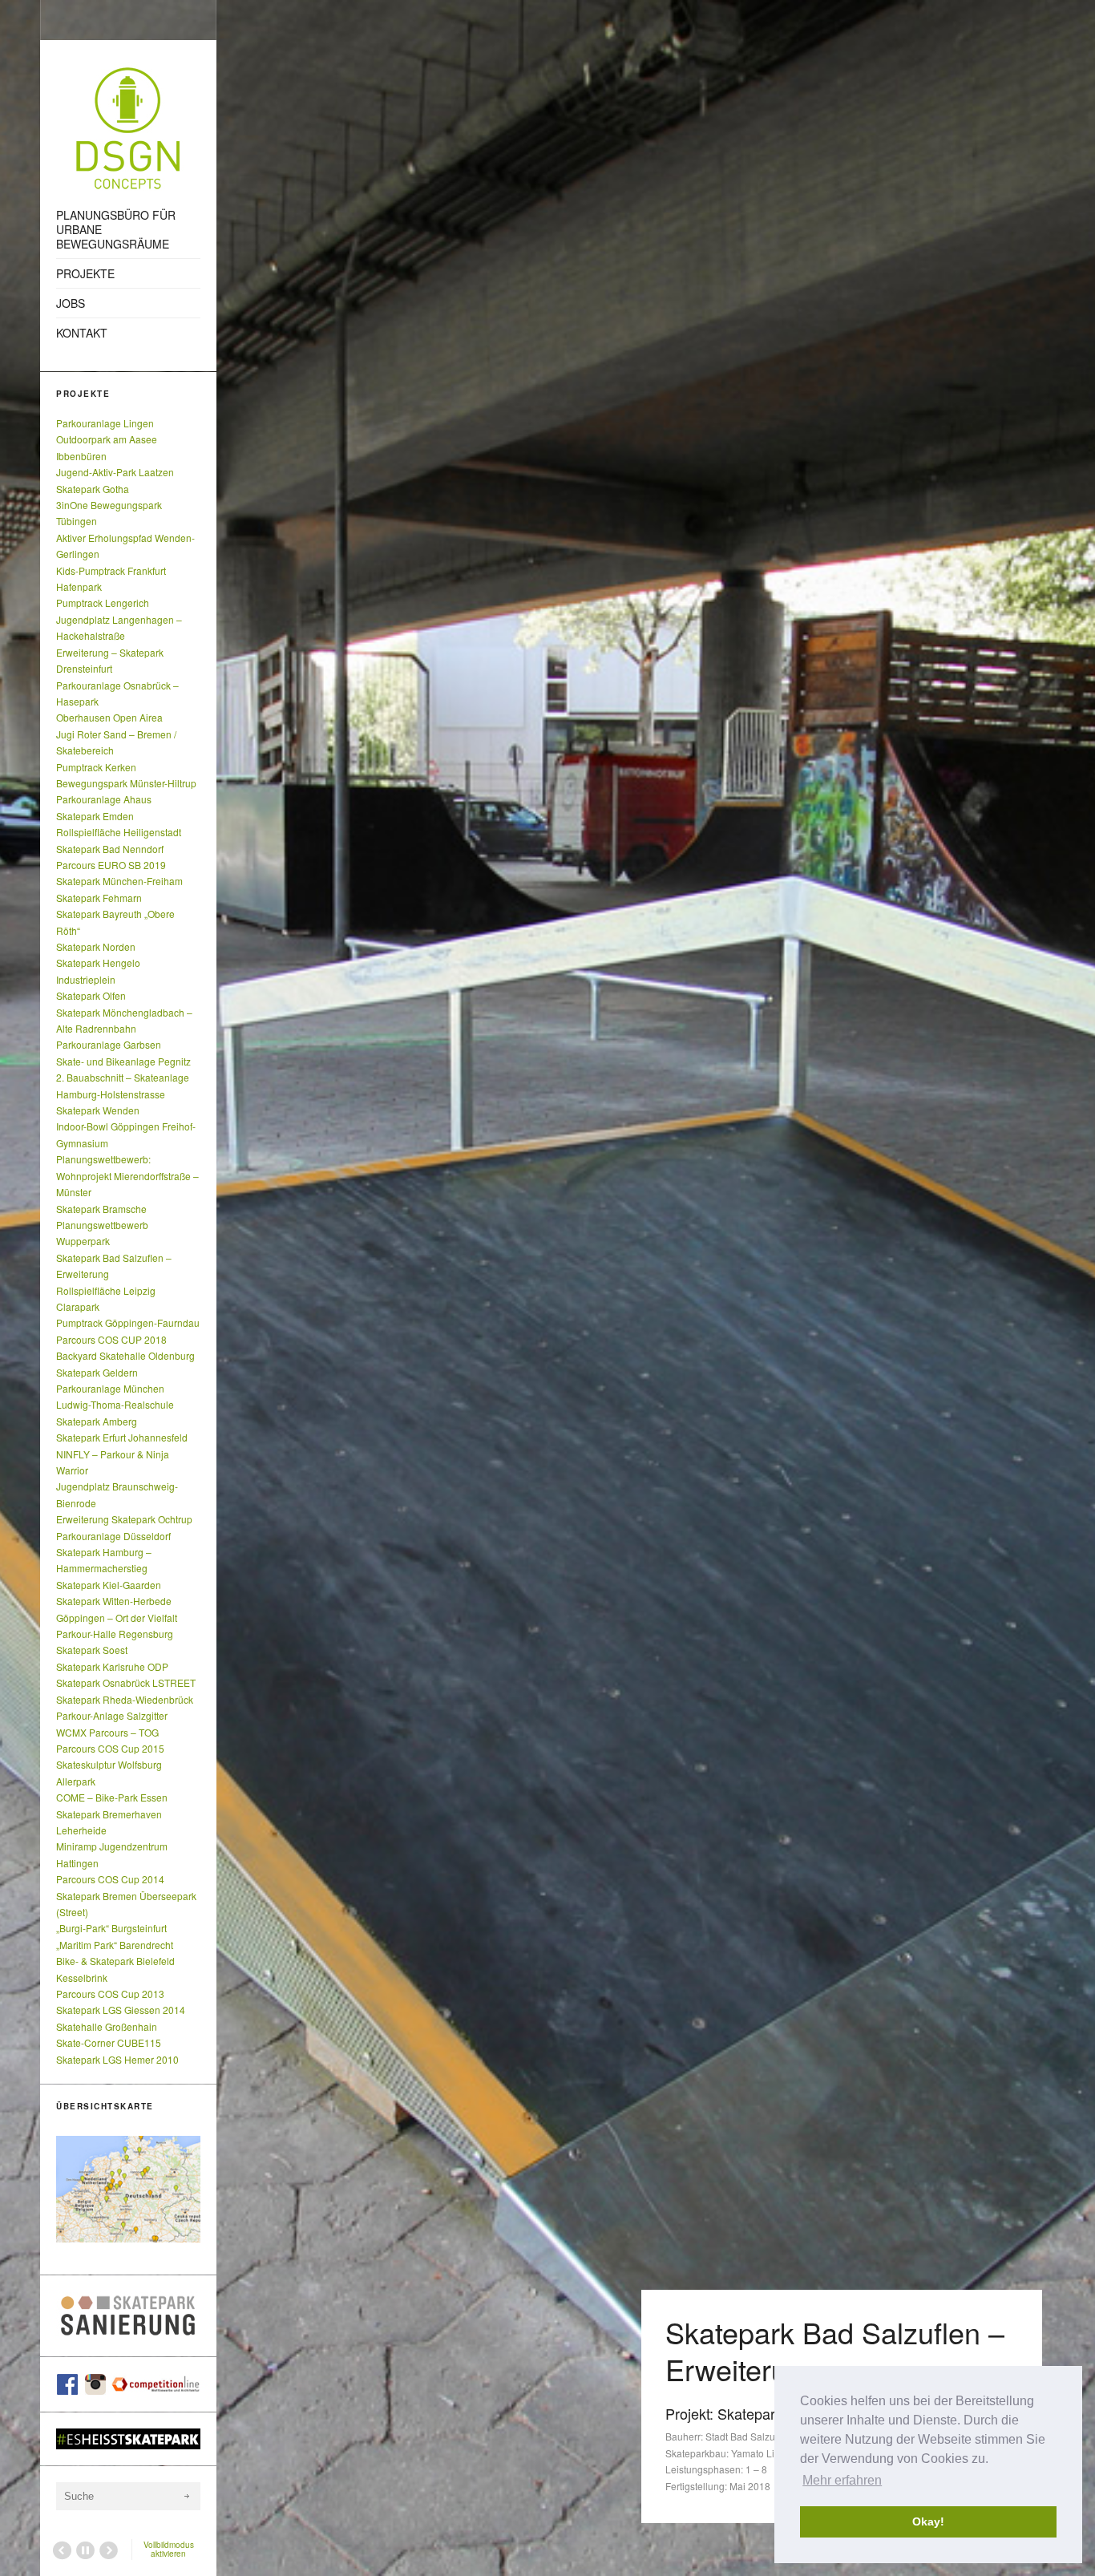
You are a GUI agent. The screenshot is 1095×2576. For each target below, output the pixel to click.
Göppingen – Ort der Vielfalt (117, 1618)
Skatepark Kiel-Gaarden (109, 1585)
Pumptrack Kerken (96, 767)
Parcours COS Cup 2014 (110, 1879)
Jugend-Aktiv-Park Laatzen (115, 472)
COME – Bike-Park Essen (112, 1797)
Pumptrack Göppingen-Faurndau (128, 1322)
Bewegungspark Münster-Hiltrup (126, 783)
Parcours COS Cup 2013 (110, 1994)
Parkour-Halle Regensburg (115, 1634)
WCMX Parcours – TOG (107, 1732)
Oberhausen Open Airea (109, 717)
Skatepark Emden (95, 816)
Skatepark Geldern (97, 1372)
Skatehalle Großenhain (107, 2026)
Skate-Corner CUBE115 (109, 2042)
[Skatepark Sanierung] (128, 2316)
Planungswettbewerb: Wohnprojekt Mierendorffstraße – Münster (127, 1175)
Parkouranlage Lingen (105, 423)
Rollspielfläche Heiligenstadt (119, 832)
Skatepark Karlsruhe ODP (112, 1666)
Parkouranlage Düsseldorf (113, 1536)
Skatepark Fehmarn (99, 898)
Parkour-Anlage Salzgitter (112, 1715)
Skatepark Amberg (97, 1421)
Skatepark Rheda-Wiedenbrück (125, 1699)
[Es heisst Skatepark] (128, 2439)
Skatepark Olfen (91, 995)
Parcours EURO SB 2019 (111, 865)
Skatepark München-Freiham (119, 881)
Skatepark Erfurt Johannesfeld (122, 1437)
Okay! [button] (928, 2521)
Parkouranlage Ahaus (104, 799)
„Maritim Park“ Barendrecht (115, 1945)
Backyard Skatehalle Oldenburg (125, 1355)
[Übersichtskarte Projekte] (128, 2189)
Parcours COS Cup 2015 (110, 1748)
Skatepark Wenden (98, 1110)
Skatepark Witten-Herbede (114, 1601)
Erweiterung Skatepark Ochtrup (124, 1519)
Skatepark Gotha (93, 489)
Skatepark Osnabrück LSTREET (126, 1682)
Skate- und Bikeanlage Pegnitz (123, 1061)
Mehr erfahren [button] (842, 2480)
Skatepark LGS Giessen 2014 (121, 2010)
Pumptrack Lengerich (103, 603)
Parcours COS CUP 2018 (111, 1339)
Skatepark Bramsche (101, 1209)
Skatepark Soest (92, 1650)
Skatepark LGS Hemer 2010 (117, 2059)
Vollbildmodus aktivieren (169, 2549)
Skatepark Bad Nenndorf (110, 849)
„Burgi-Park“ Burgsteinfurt (111, 1928)
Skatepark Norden (96, 946)
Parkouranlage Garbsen (109, 1044)
